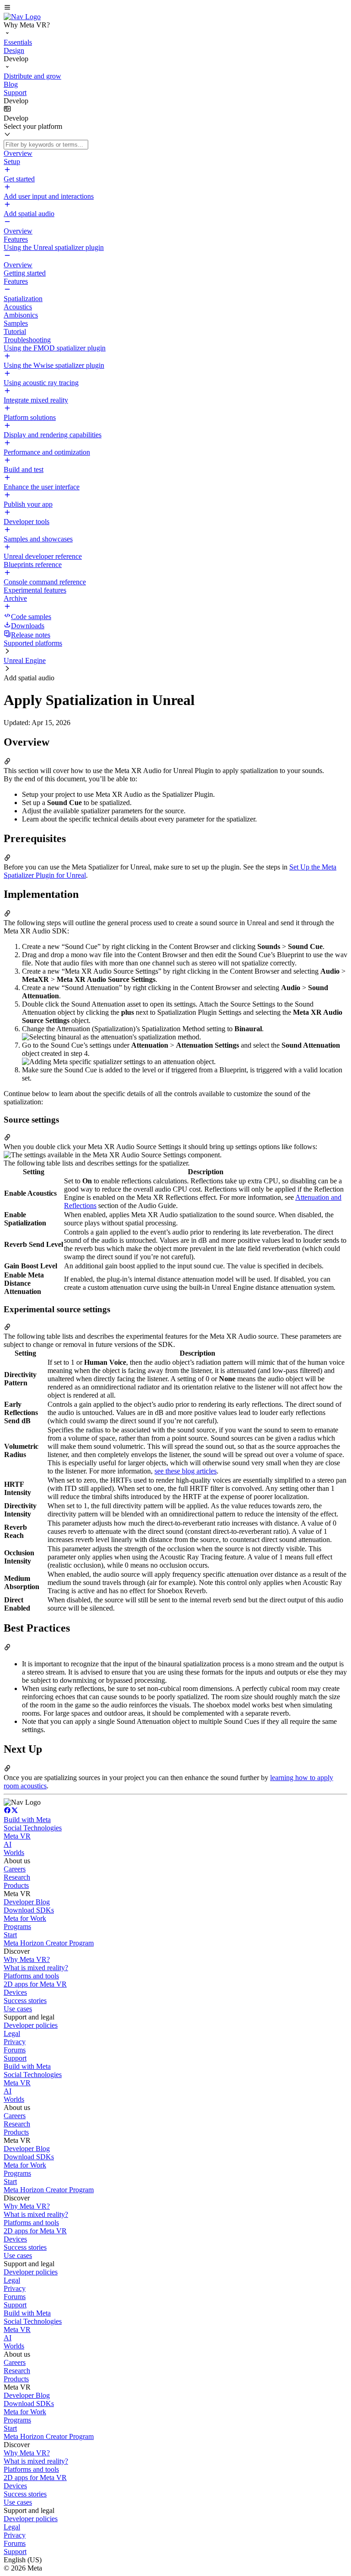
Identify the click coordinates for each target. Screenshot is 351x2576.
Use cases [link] (18, 2009)
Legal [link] (12, 2033)
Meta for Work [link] (25, 1918)
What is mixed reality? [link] (36, 1968)
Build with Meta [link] (27, 1820)
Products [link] (16, 1885)
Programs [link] (17, 1927)
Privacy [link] (15, 2042)
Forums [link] (15, 2050)
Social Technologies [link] (33, 1828)
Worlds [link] (14, 1852)
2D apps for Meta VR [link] (35, 1984)
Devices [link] (15, 1992)
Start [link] (10, 1935)
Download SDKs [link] (29, 1910)
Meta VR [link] (17, 1836)
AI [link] (8, 1844)
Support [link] (15, 2058)
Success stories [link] (25, 2001)
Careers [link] (15, 1869)
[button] (175, 8)
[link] (22, 17)
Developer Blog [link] (27, 1902)
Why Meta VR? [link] (27, 1959)
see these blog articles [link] (186, 1471)
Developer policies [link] (31, 2025)
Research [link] (17, 1877)
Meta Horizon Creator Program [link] (49, 1943)
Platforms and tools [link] (31, 1976)
